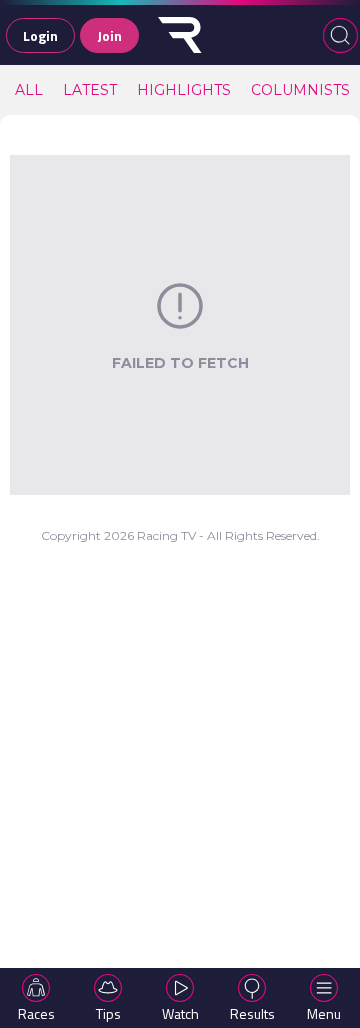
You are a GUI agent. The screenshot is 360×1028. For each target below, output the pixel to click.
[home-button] (180, 35)
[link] (29, 90)
